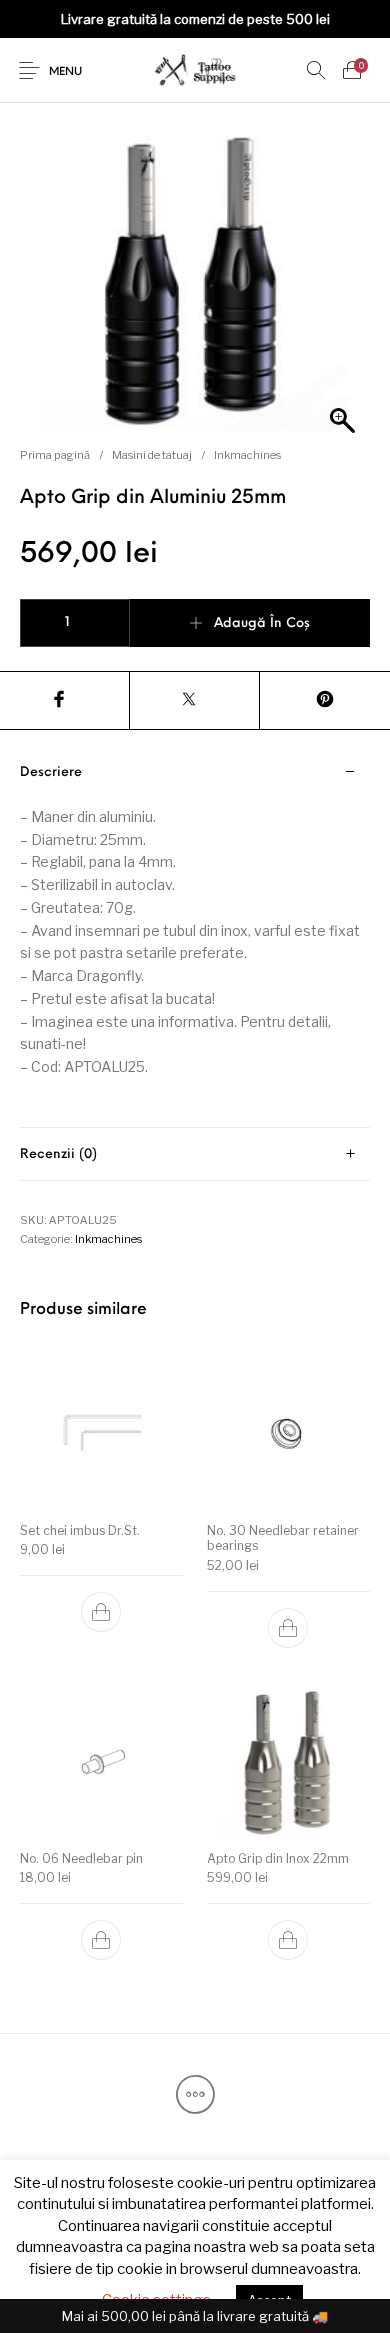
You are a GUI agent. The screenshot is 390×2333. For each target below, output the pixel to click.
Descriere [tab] (51, 772)
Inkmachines (247, 455)
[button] (102, 1613)
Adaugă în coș (262, 623)
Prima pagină (55, 455)
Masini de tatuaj (152, 455)
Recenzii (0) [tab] (58, 1154)
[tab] (195, 937)
